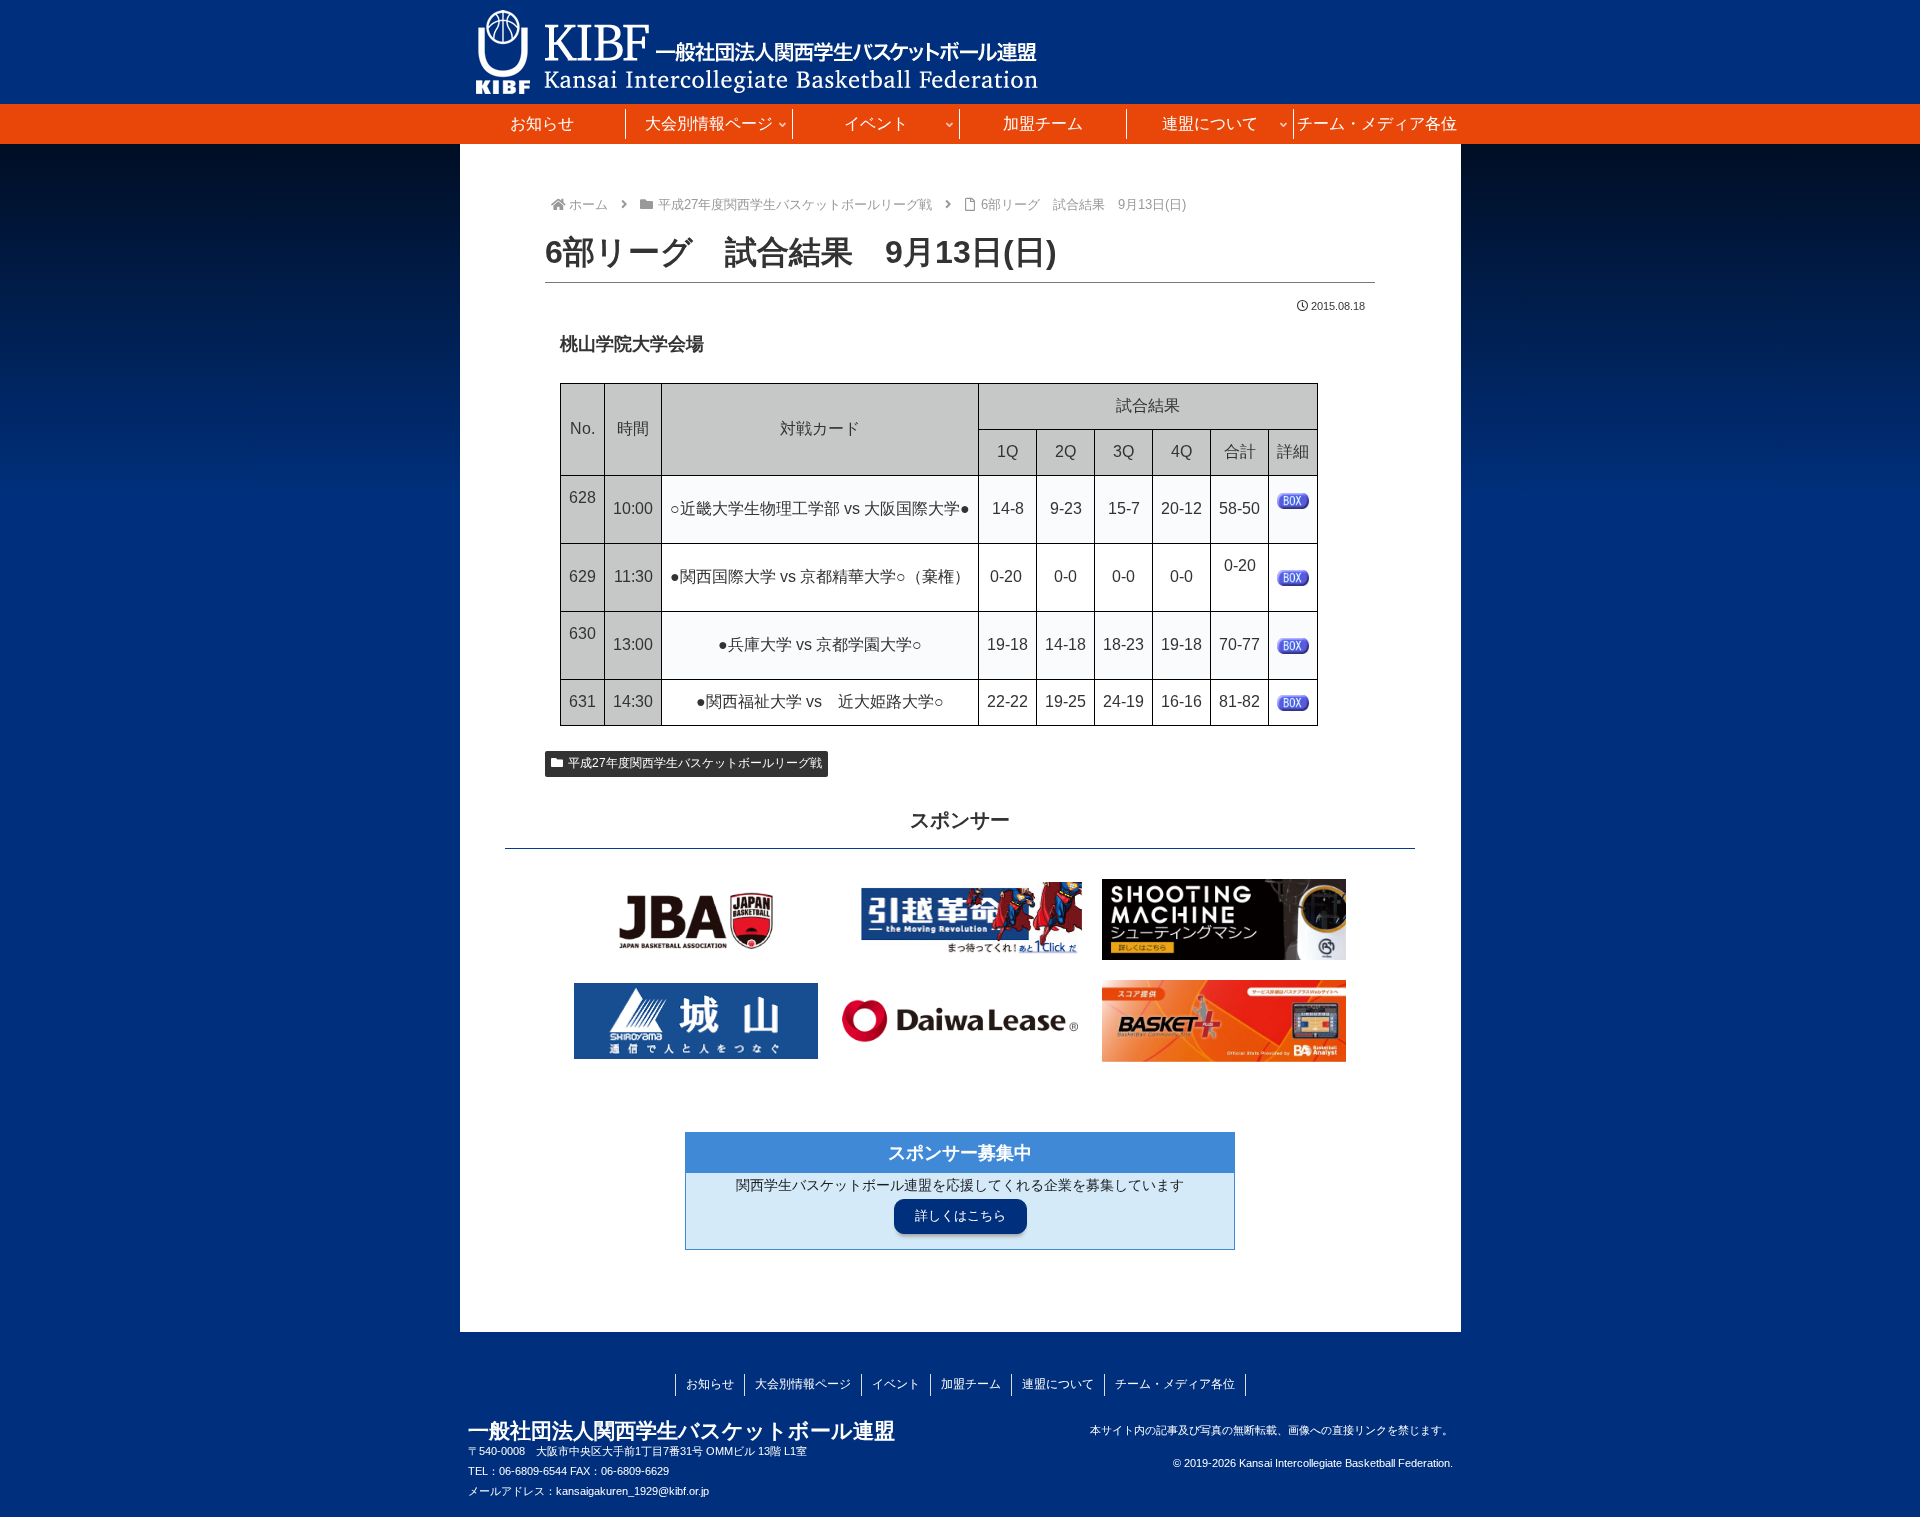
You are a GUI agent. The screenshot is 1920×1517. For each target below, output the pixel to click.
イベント (896, 1384)
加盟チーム (971, 1384)
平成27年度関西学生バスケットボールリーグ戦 (695, 763)
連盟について (1058, 1384)
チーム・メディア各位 (1175, 1384)
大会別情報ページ (803, 1384)
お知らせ (710, 1384)
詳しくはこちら (960, 1215)
